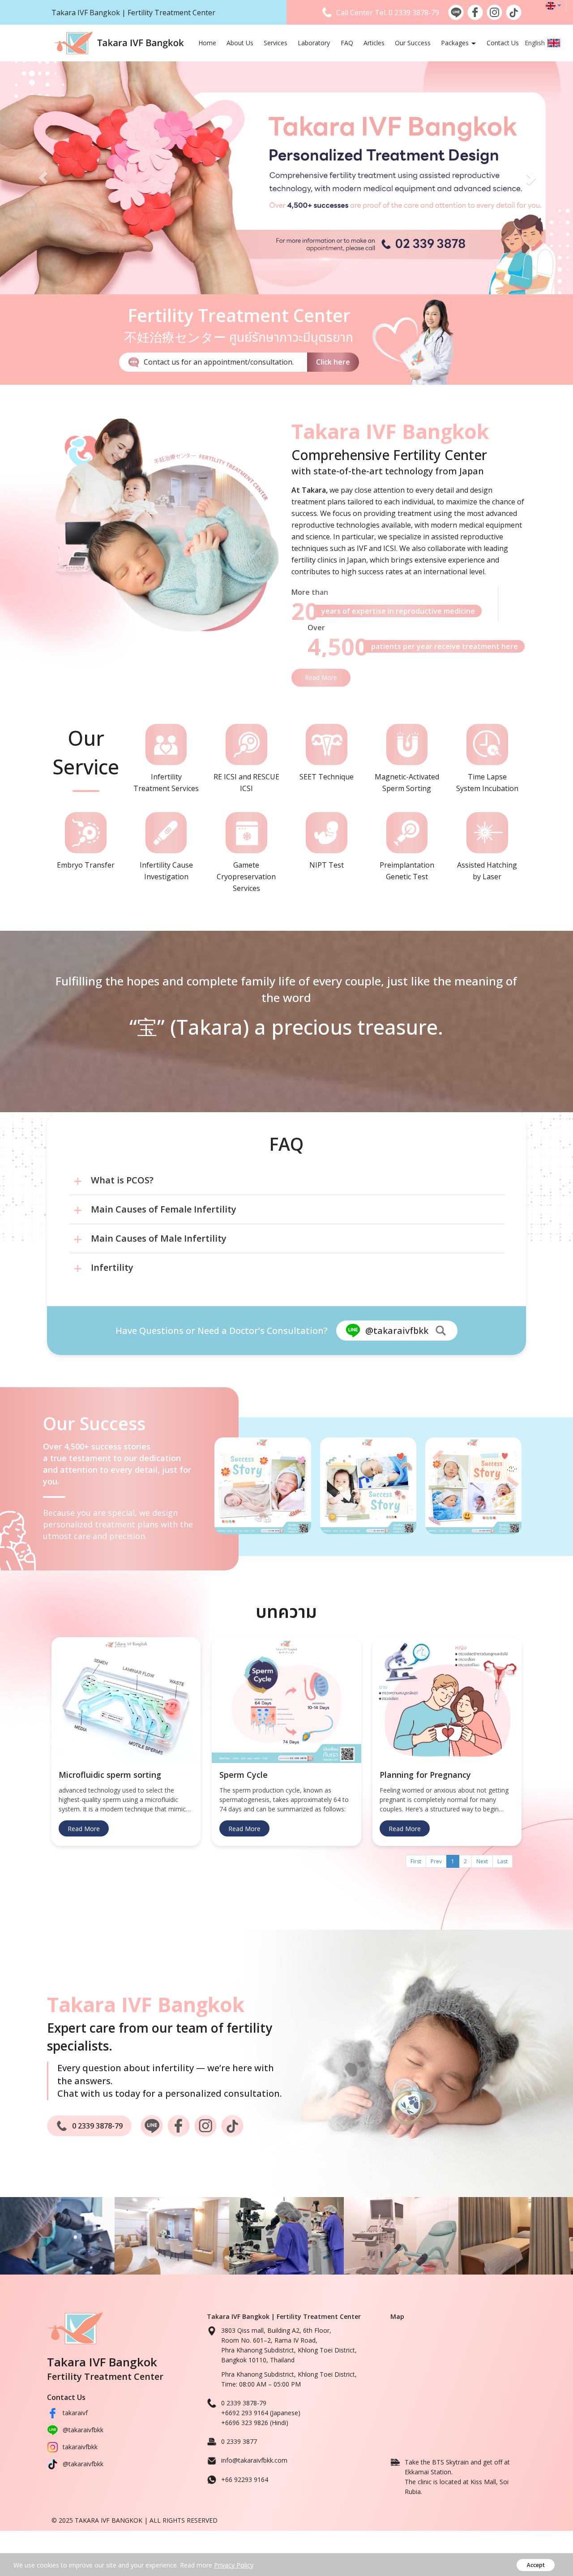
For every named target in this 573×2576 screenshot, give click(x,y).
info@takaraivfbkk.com (254, 2460)
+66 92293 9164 (245, 2479)
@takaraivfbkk (83, 2430)
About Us (240, 43)
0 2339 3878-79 (414, 13)
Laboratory (314, 43)
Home (207, 43)
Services (276, 43)
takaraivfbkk (80, 2447)
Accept (536, 2565)
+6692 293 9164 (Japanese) (261, 2413)
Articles (374, 43)
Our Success (413, 43)
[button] (43, 178)
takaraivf (75, 2413)
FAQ (347, 43)
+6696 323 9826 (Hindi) (255, 2423)
